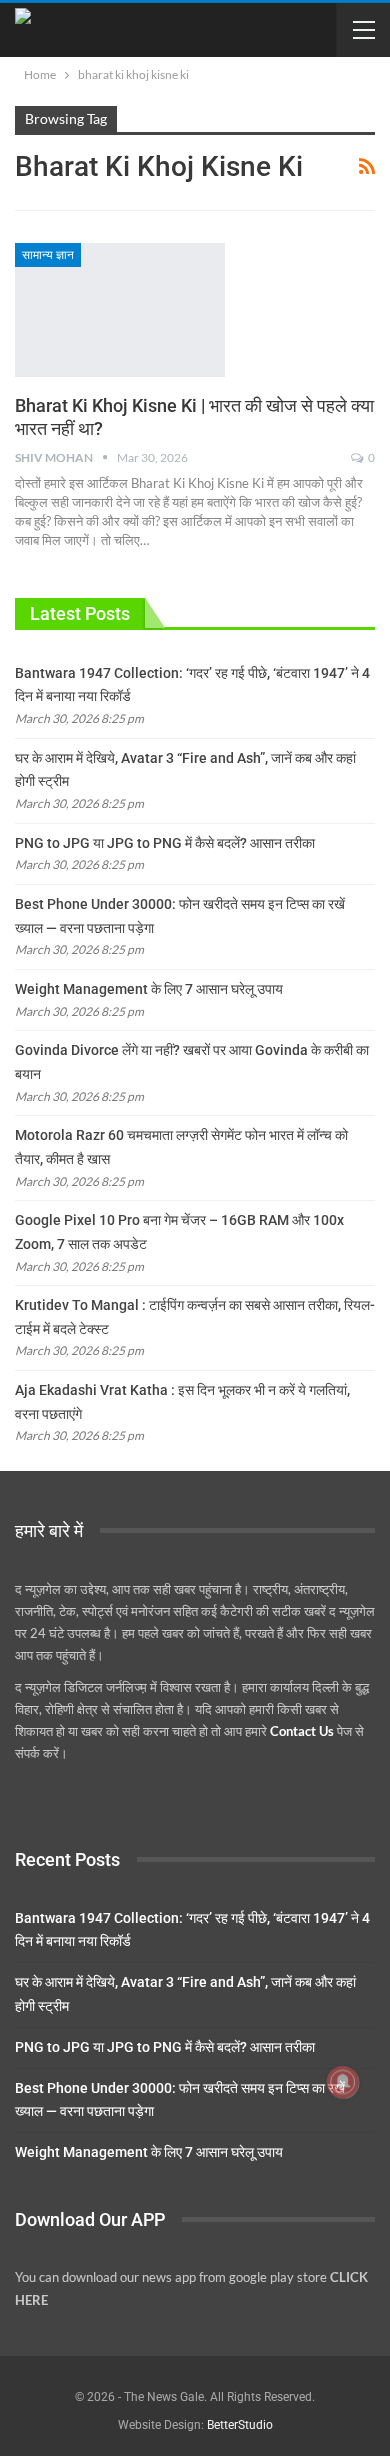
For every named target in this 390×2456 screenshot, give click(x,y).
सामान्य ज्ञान (48, 255)
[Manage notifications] (343, 2082)
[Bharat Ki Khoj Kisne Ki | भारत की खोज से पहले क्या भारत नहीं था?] (120, 310)
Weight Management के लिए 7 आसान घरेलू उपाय (149, 989)
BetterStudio (240, 2425)
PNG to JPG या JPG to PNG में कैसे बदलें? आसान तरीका (165, 843)
